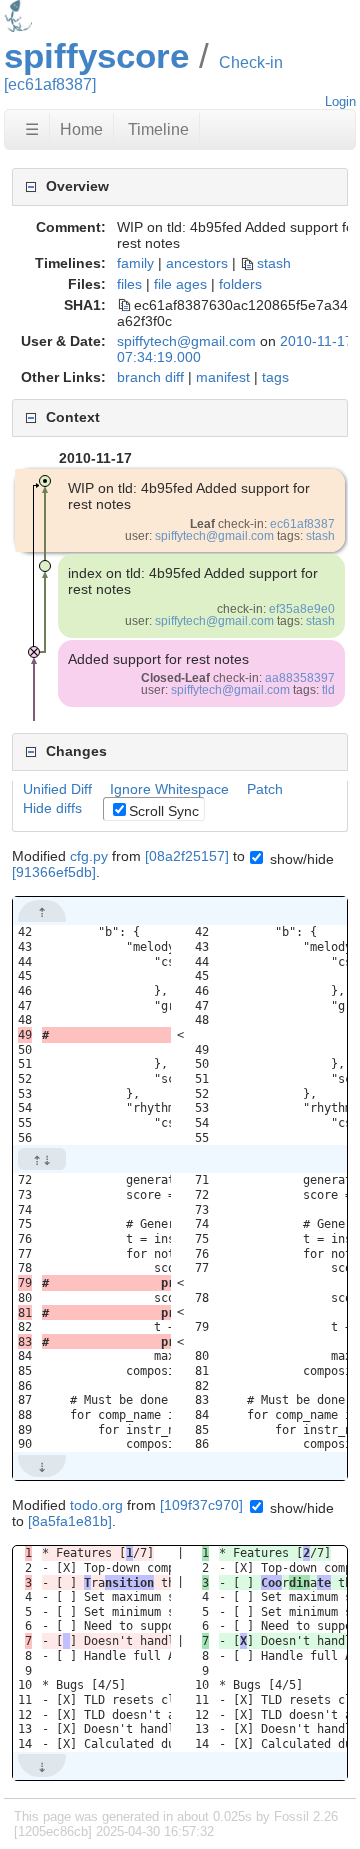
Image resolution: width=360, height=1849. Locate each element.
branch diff (150, 377)
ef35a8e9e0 (302, 609)
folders (240, 284)
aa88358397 (300, 678)
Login (340, 101)
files (129, 284)
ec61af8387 (302, 524)
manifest (223, 377)
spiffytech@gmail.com (186, 341)
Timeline (158, 129)
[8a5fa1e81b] (70, 1521)
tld (328, 690)
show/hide (300, 859)
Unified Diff (57, 789)
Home (81, 129)
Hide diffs (52, 808)
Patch (265, 789)
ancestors (197, 263)
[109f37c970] (201, 1505)
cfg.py (89, 856)
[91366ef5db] (54, 872)
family (135, 263)
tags (275, 377)
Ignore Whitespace (169, 789)
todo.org (96, 1505)
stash (274, 263)
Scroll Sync (164, 811)
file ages (180, 284)
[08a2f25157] (187, 856)
